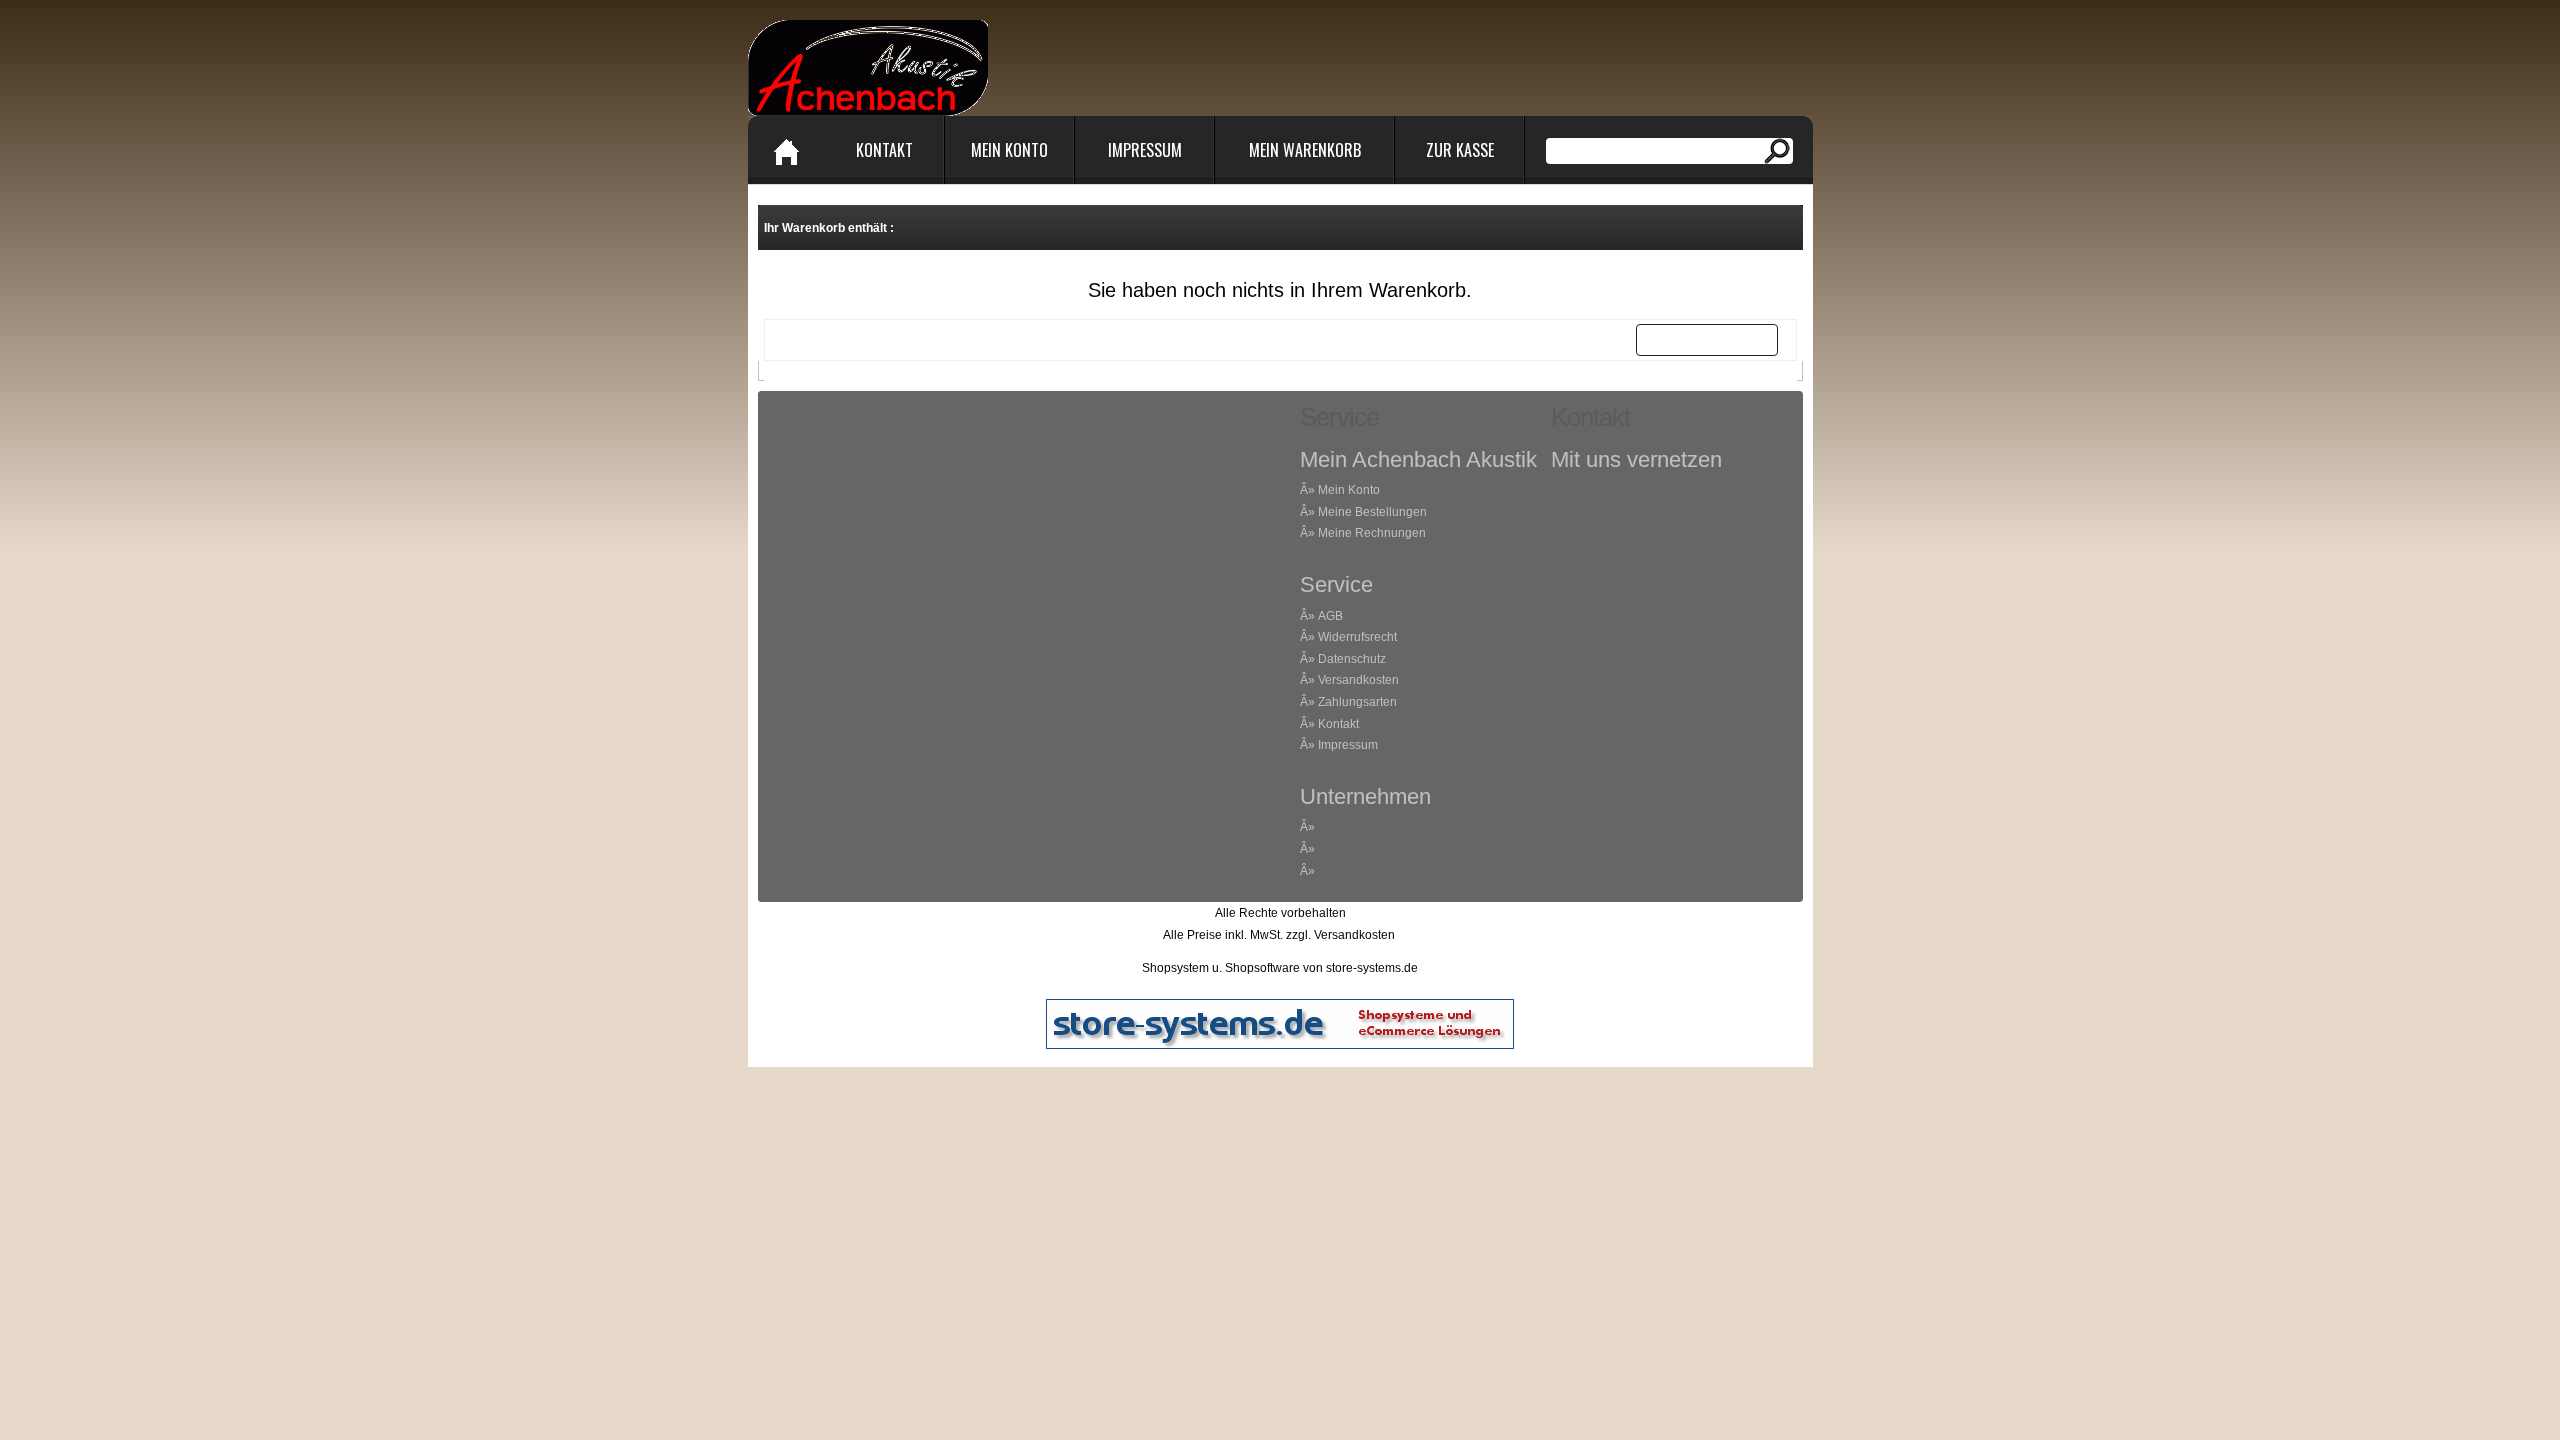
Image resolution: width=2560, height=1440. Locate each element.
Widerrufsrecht (1357, 637)
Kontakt (884, 150)
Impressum (1145, 150)
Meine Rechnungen (1372, 533)
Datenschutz (1352, 659)
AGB (1330, 616)
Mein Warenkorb (1305, 150)
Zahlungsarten (1357, 702)
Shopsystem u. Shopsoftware (1221, 968)
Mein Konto (1009, 150)
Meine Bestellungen (1372, 512)
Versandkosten (1358, 680)
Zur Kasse (1460, 150)
